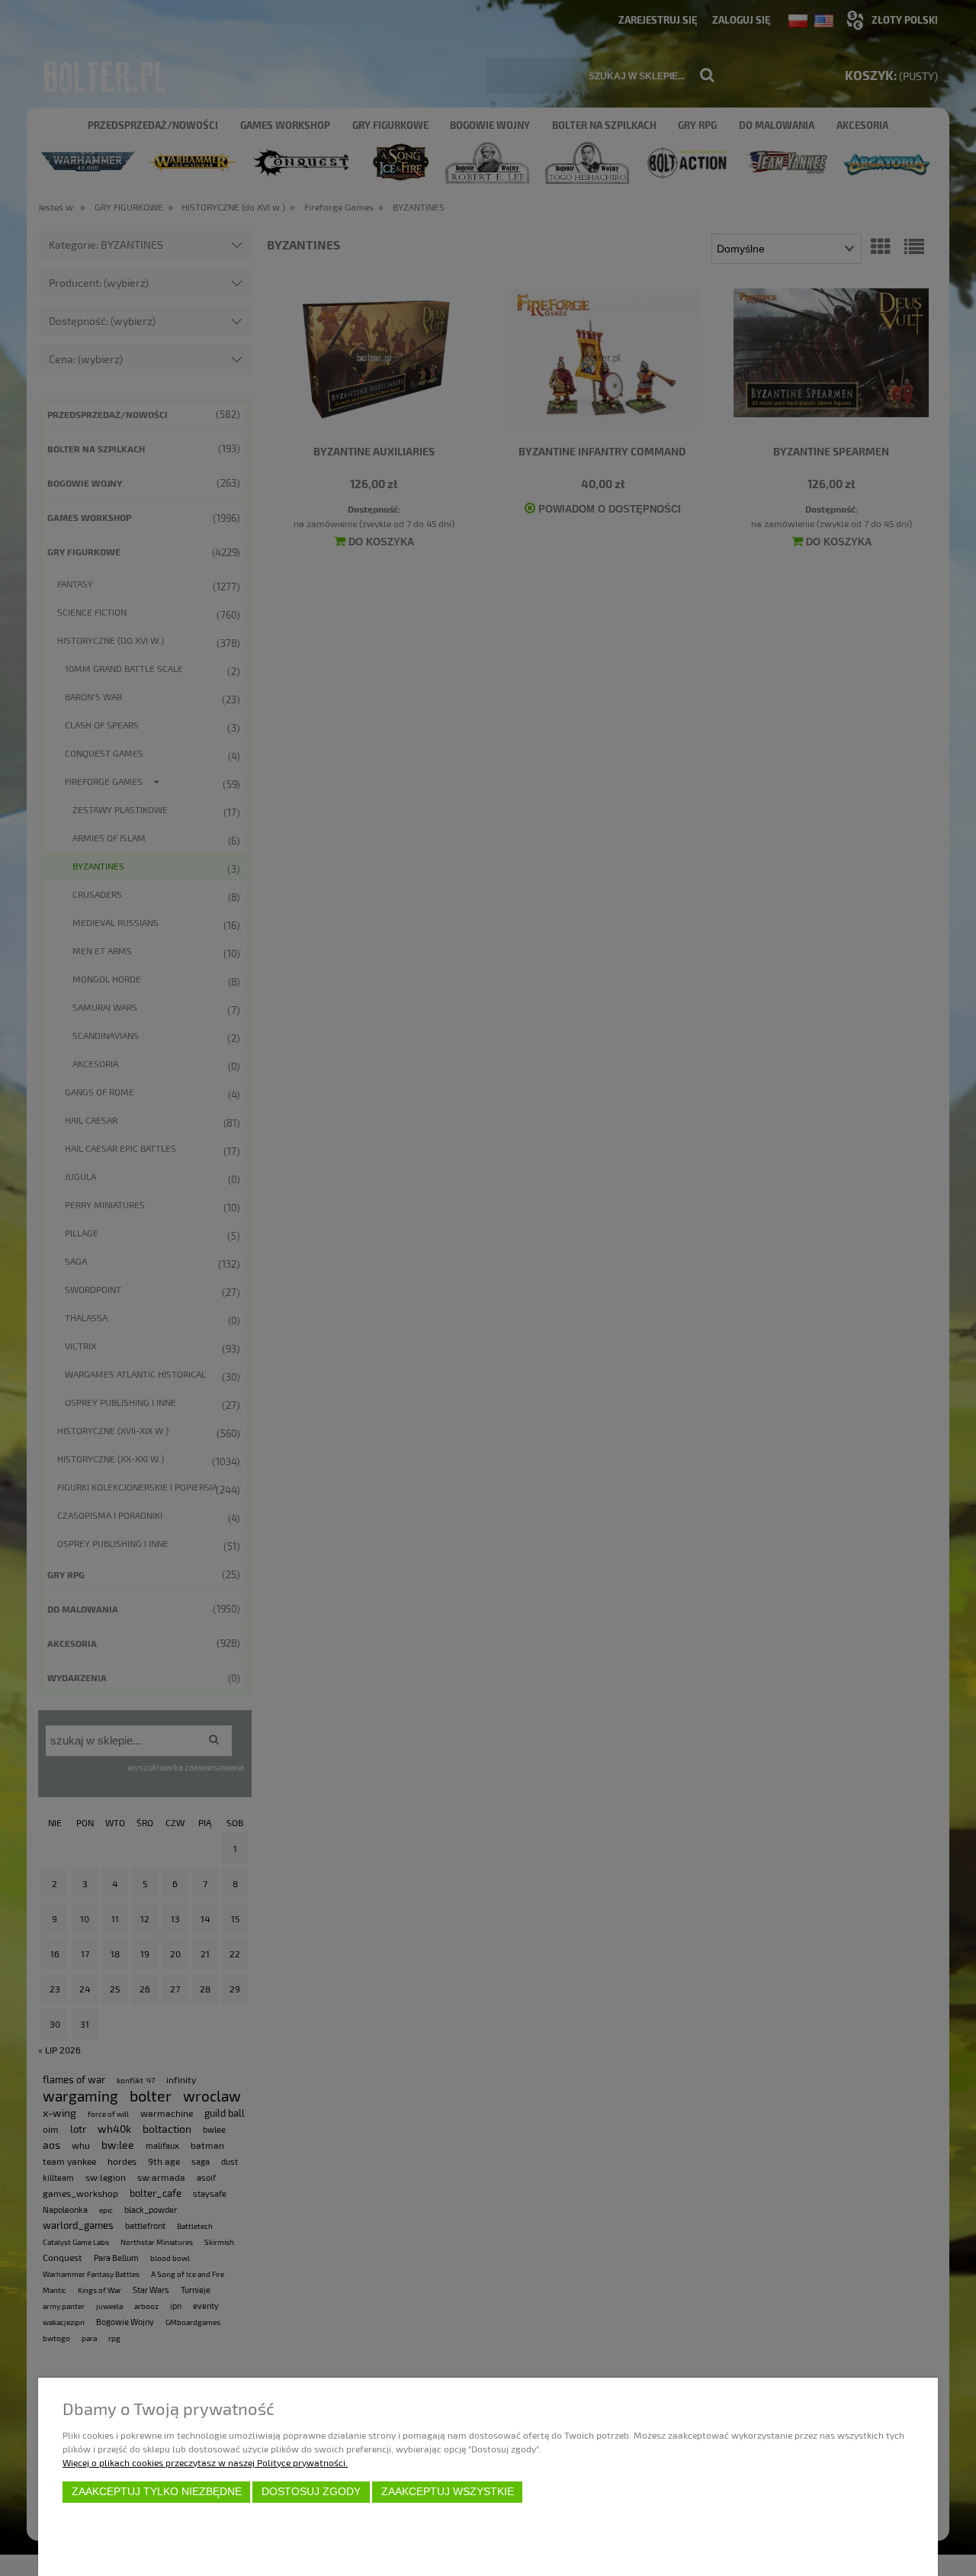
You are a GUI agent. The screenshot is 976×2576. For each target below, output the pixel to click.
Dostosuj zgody (311, 2492)
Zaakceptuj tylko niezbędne (157, 2492)
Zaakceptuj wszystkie (448, 2492)
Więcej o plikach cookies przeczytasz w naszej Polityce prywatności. (205, 2462)
